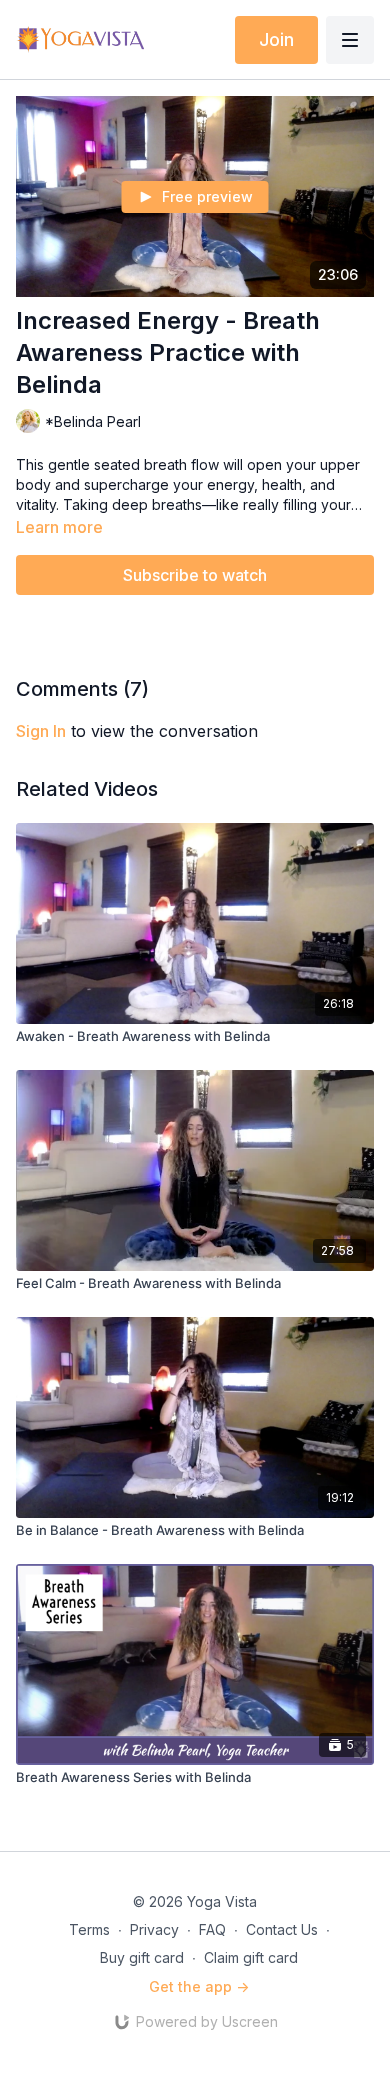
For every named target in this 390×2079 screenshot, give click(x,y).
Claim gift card (251, 1957)
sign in (41, 731)
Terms (89, 1929)
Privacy (154, 1929)
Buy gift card (142, 1957)
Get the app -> (199, 1986)
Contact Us (282, 1929)
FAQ (212, 1929)
